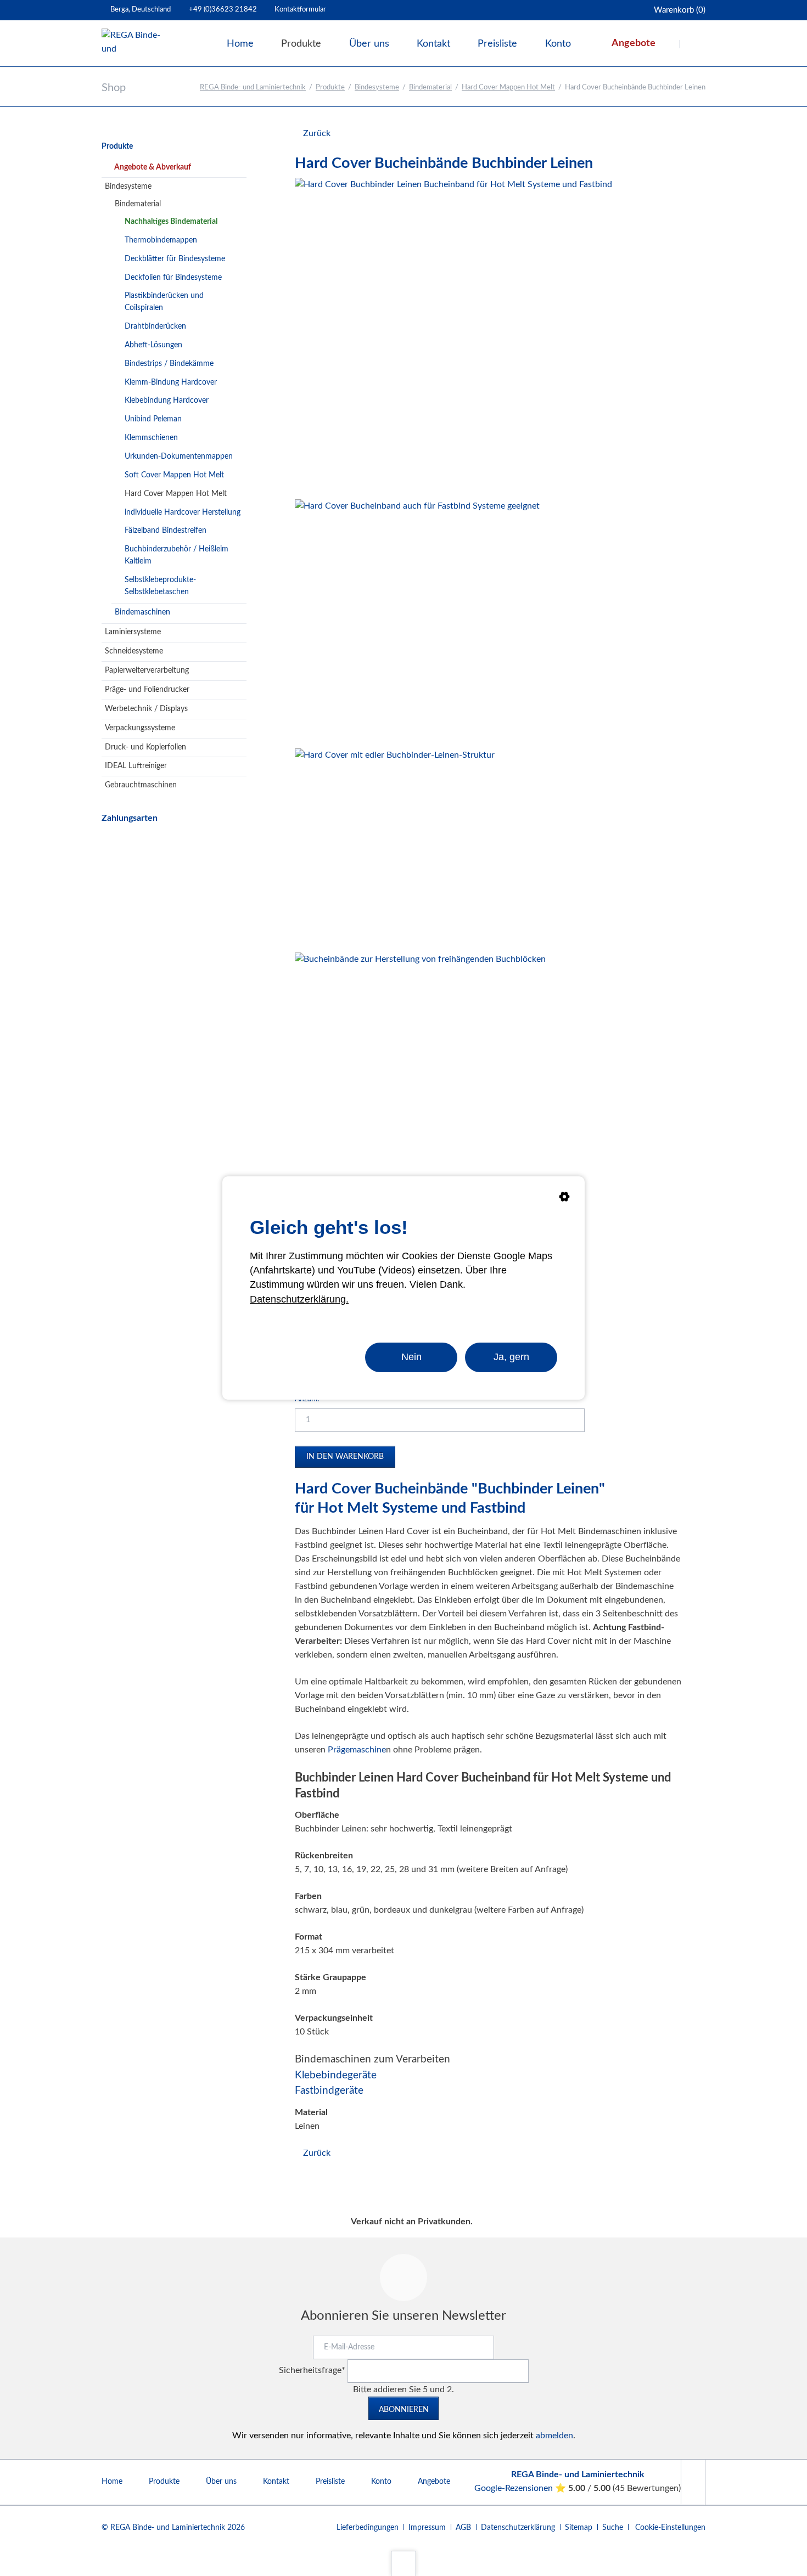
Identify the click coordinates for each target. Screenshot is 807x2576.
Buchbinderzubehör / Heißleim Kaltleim (176, 555)
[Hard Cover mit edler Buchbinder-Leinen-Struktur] (395, 848)
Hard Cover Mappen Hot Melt (508, 88)
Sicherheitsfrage (312, 2370)
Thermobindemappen (161, 240)
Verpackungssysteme (140, 728)
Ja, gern (511, 1357)
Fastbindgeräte (329, 2091)
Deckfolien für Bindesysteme (173, 278)
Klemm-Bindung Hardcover (171, 382)
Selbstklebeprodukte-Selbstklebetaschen (160, 586)
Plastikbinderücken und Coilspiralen (164, 302)
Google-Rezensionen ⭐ (521, 2488)
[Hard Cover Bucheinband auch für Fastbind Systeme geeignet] (417, 622)
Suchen (693, 44)
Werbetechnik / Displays (146, 709)
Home (112, 2482)
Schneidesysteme (134, 651)
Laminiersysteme (133, 632)
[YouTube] (693, 2482)
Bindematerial (430, 88)
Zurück (317, 133)
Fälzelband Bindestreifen (166, 531)
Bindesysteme (377, 88)
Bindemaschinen (142, 612)
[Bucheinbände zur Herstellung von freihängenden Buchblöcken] (420, 1078)
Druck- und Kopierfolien (145, 747)
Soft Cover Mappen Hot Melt (174, 475)
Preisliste (330, 2482)
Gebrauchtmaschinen (141, 785)
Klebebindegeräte (336, 2075)
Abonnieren (404, 2410)
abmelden (554, 2436)
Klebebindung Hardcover (167, 401)
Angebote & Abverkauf (153, 167)
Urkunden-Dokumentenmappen (179, 456)
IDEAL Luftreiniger (136, 766)
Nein (411, 1357)
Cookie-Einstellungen (670, 2528)
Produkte (330, 88)
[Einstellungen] (564, 1199)
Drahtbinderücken (155, 326)
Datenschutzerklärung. (299, 1299)
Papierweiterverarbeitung (147, 670)
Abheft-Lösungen (153, 345)
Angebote (434, 2482)
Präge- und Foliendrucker (147, 690)
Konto (381, 2482)
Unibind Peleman (153, 419)
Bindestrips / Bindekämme (169, 364)
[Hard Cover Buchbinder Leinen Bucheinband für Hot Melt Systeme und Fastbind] (453, 336)
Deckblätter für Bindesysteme (175, 259)
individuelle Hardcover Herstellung (183, 512)
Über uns (221, 2482)
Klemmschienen (151, 438)
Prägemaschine (357, 1750)
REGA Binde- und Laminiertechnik (253, 88)
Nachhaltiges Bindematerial (171, 222)
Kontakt (276, 2482)
